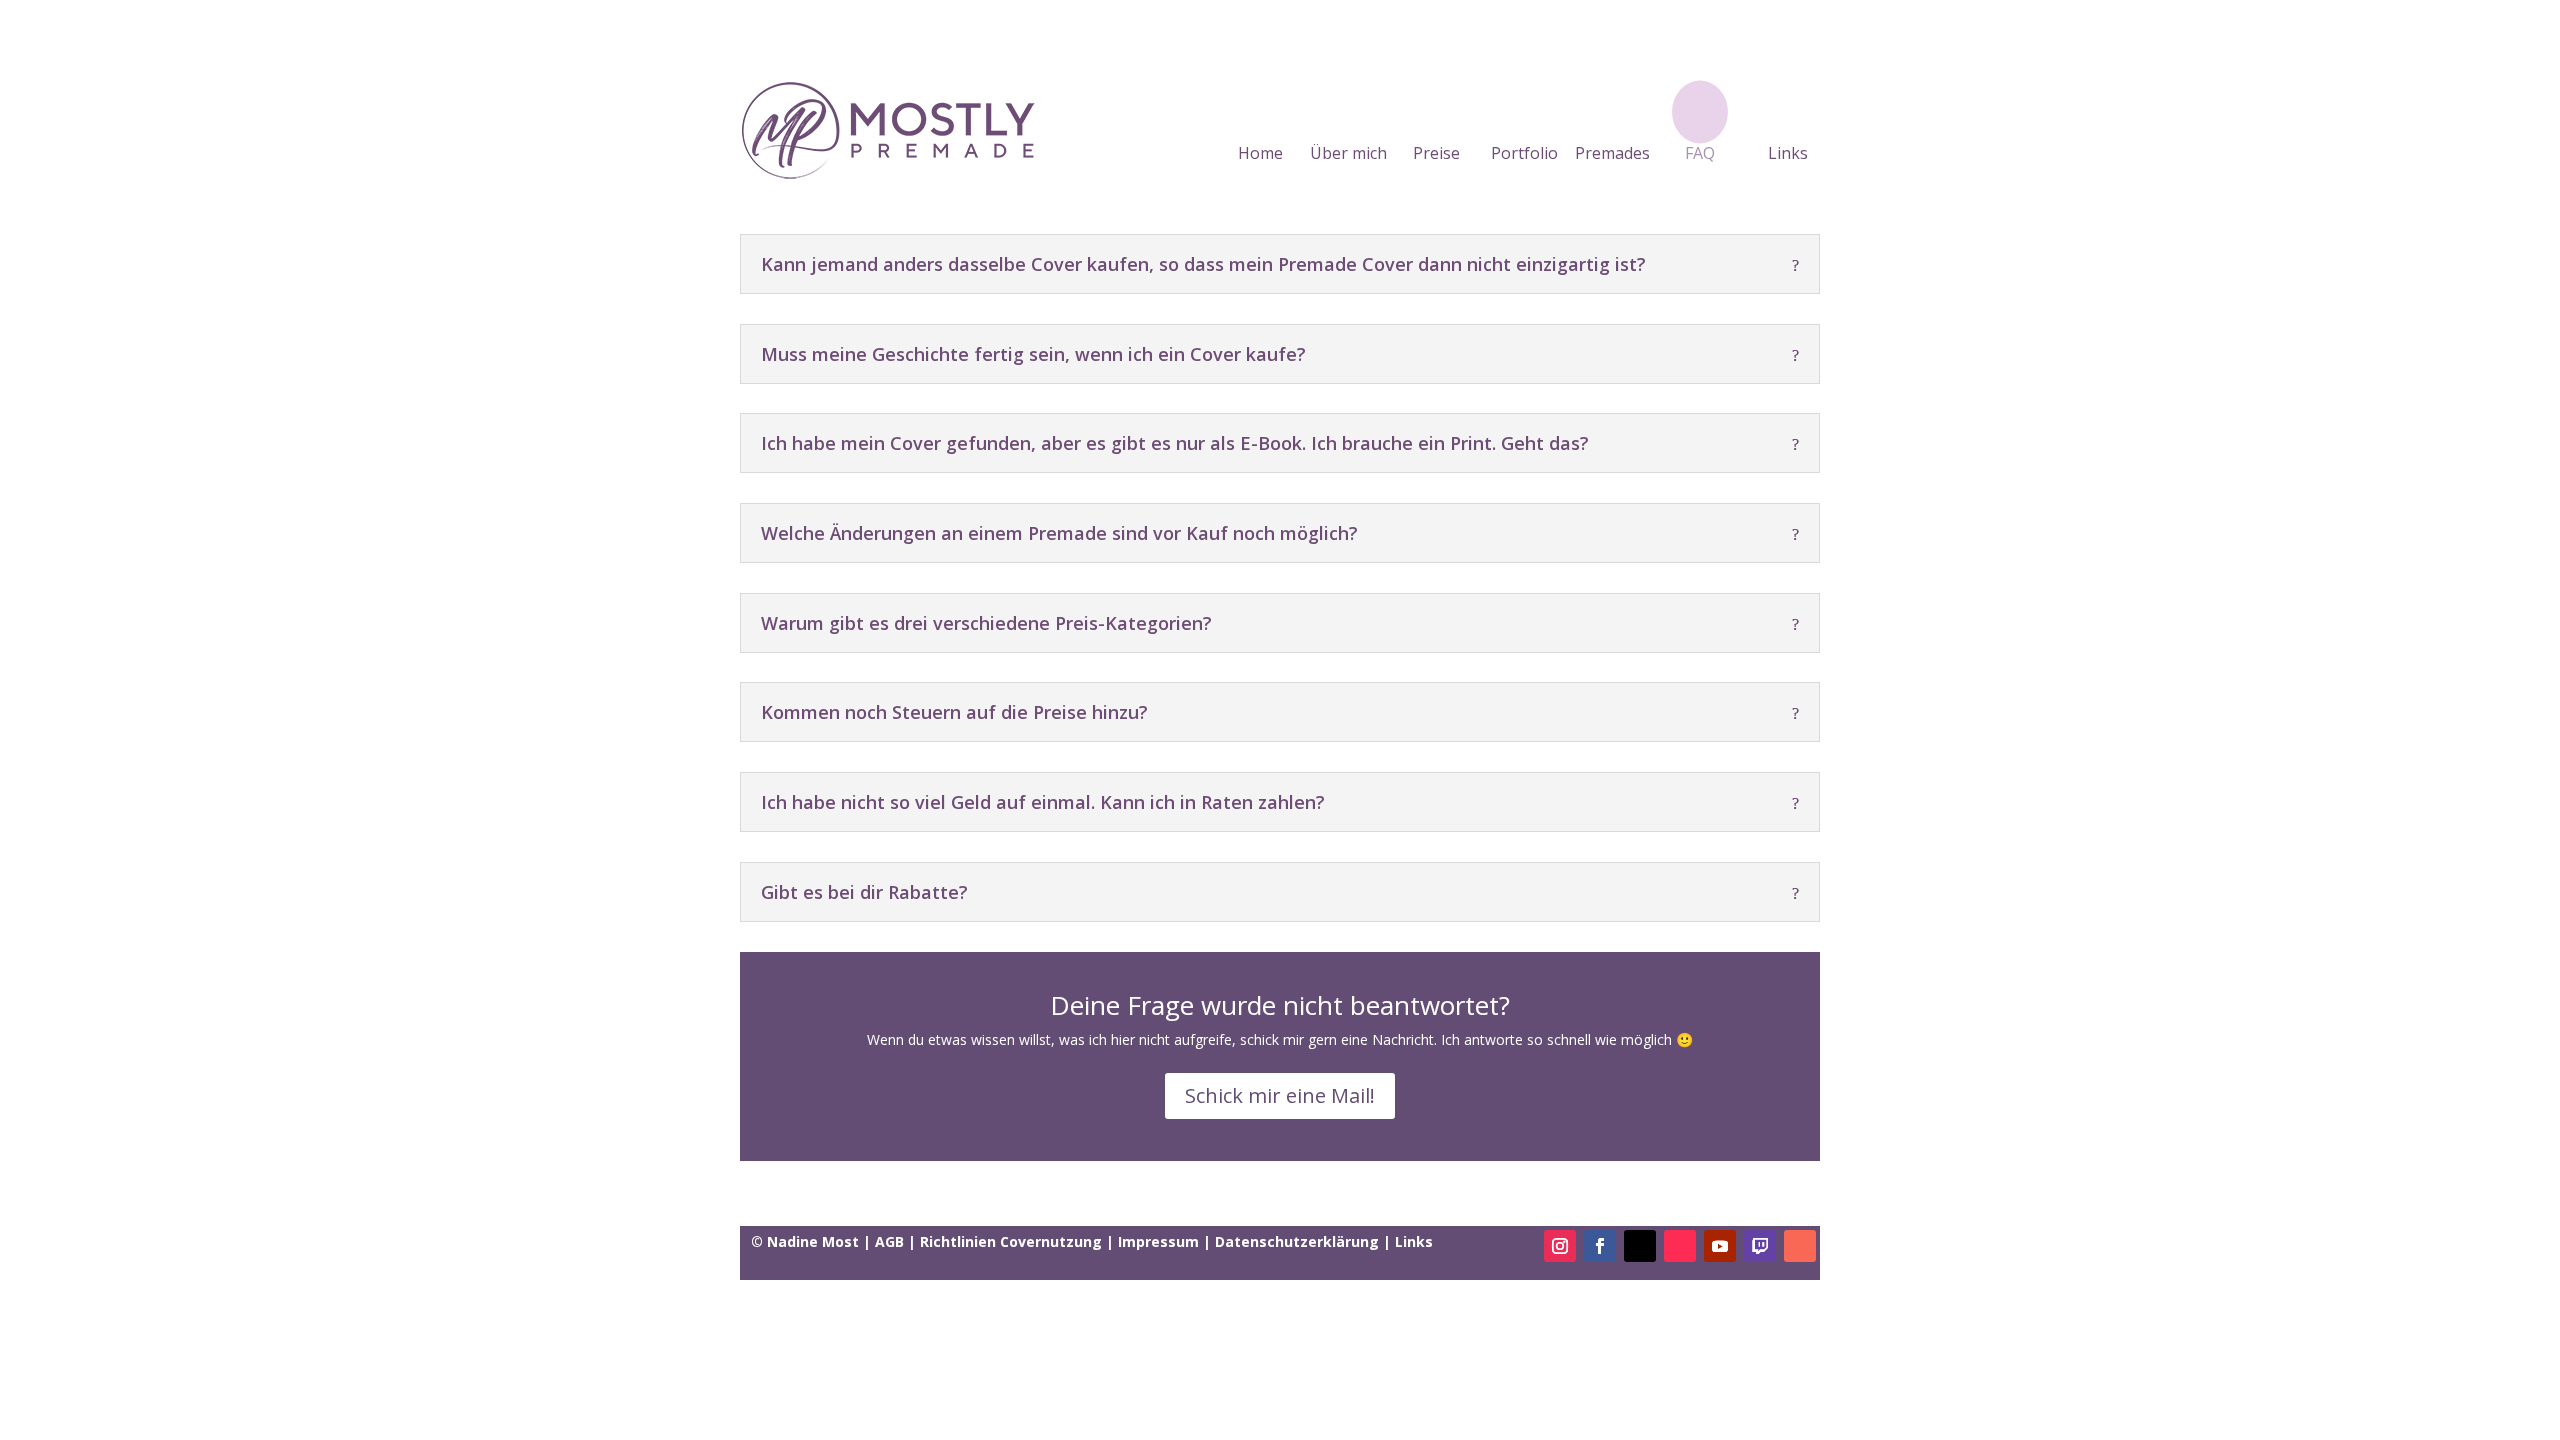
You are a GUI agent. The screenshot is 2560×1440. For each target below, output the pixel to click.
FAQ (1700, 153)
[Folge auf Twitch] (1760, 1246)
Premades (1612, 153)
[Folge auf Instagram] (1560, 1246)
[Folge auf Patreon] (1800, 1246)
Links (1788, 153)
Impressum (1158, 1241)
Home (1260, 153)
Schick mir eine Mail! (1280, 1095)
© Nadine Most (807, 1241)
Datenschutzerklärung (1297, 1241)
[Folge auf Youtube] (1720, 1246)
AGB (889, 1241)
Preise (1436, 153)
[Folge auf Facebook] (1600, 1246)
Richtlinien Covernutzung (1011, 1241)
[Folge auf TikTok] (1680, 1246)
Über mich (1348, 153)
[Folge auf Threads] (1640, 1246)
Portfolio (1524, 153)
